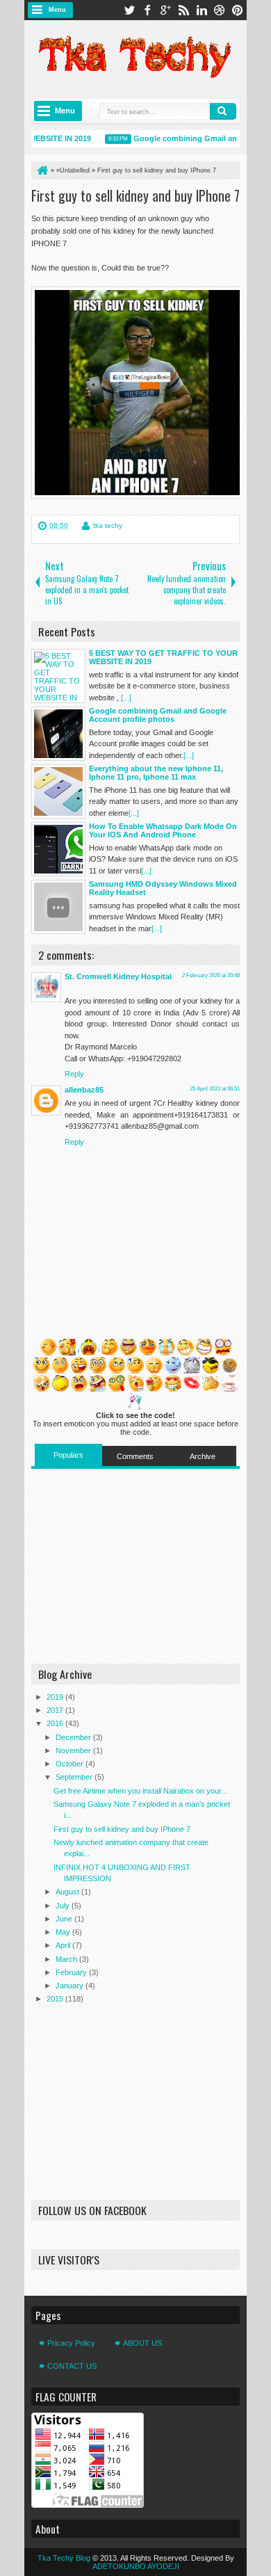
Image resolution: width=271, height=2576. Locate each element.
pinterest (238, 10)
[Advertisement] (135, 1566)
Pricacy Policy (71, 2343)
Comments (135, 1456)
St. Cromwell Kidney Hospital (118, 976)
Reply (74, 1074)
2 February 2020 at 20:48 (211, 975)
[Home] (42, 170)
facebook (147, 10)
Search (223, 111)
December (74, 1737)
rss (183, 10)
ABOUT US (142, 2343)
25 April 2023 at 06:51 (215, 1089)
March (67, 1959)
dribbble (220, 10)
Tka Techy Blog (64, 2558)
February (72, 1972)
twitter (129, 10)
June (65, 1919)
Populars (68, 1455)
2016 (56, 1723)
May (64, 1932)
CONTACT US (72, 2366)
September (75, 1777)
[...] (126, 698)
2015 (56, 1999)
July (64, 1906)
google (165, 10)
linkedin (202, 10)
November (74, 1750)
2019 (56, 1697)
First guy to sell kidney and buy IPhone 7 (135, 195)
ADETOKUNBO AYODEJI (136, 2566)
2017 (56, 1710)
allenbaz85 (84, 1090)
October (71, 1764)
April (64, 1945)
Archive (203, 1456)
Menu (57, 10)
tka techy (108, 525)
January (71, 1986)
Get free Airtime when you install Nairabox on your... (140, 1791)
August (68, 1892)
